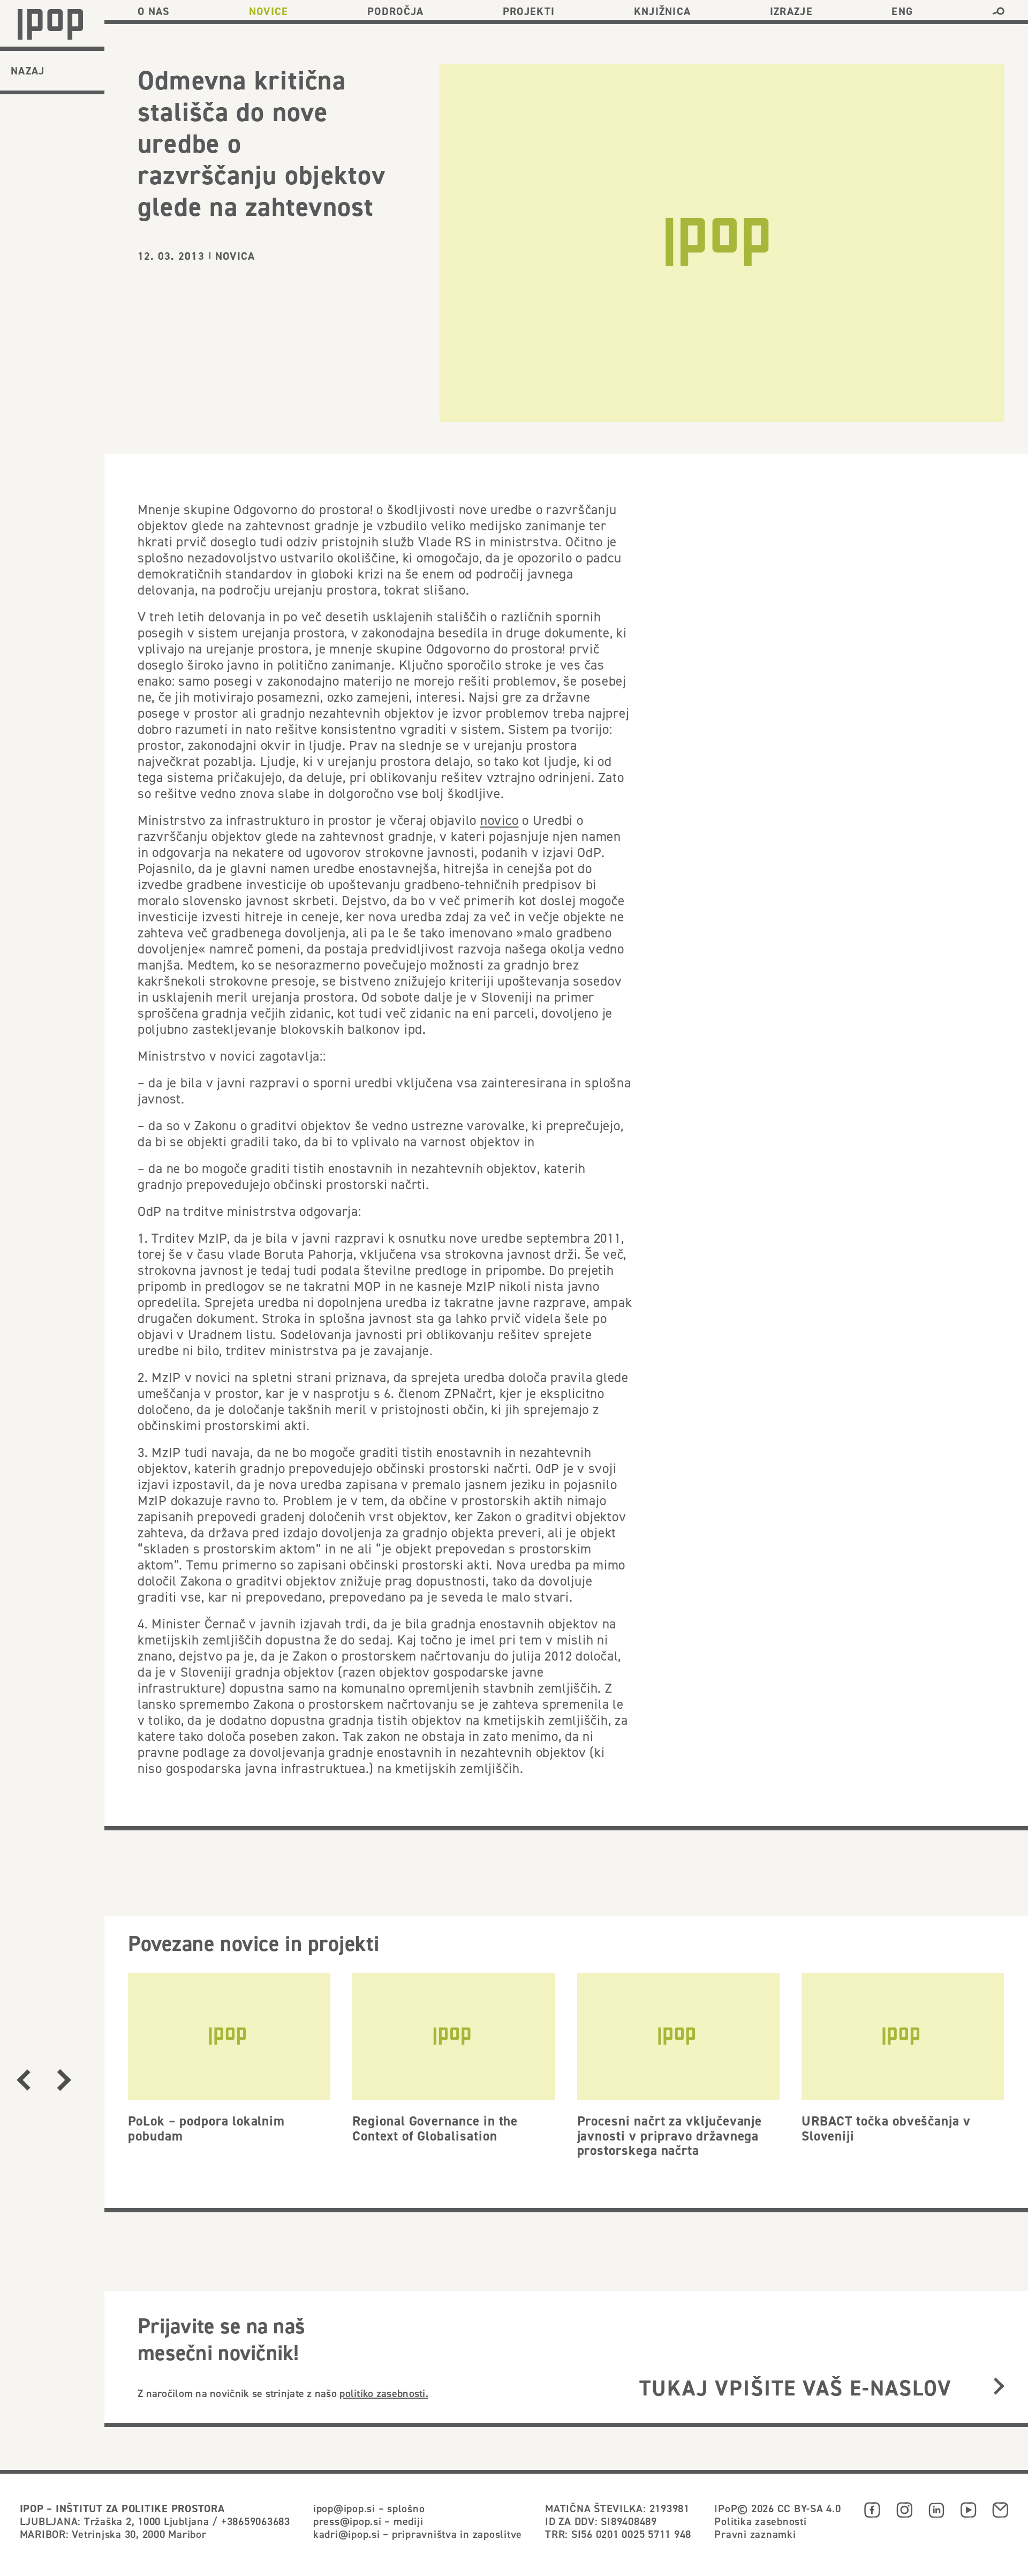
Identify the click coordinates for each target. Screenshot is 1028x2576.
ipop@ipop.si (344, 2508)
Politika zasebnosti (760, 2521)
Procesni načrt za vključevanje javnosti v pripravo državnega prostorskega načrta (670, 2135)
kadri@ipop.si (347, 2534)
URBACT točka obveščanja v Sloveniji (886, 2128)
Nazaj (28, 71)
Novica (235, 256)
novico (500, 820)
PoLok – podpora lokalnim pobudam (206, 2128)
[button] (998, 11)
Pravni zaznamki (755, 2534)
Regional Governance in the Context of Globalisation (435, 2128)
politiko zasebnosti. (384, 2393)
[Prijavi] (999, 2387)
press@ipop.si (347, 2521)
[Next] (65, 2080)
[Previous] (24, 2080)
